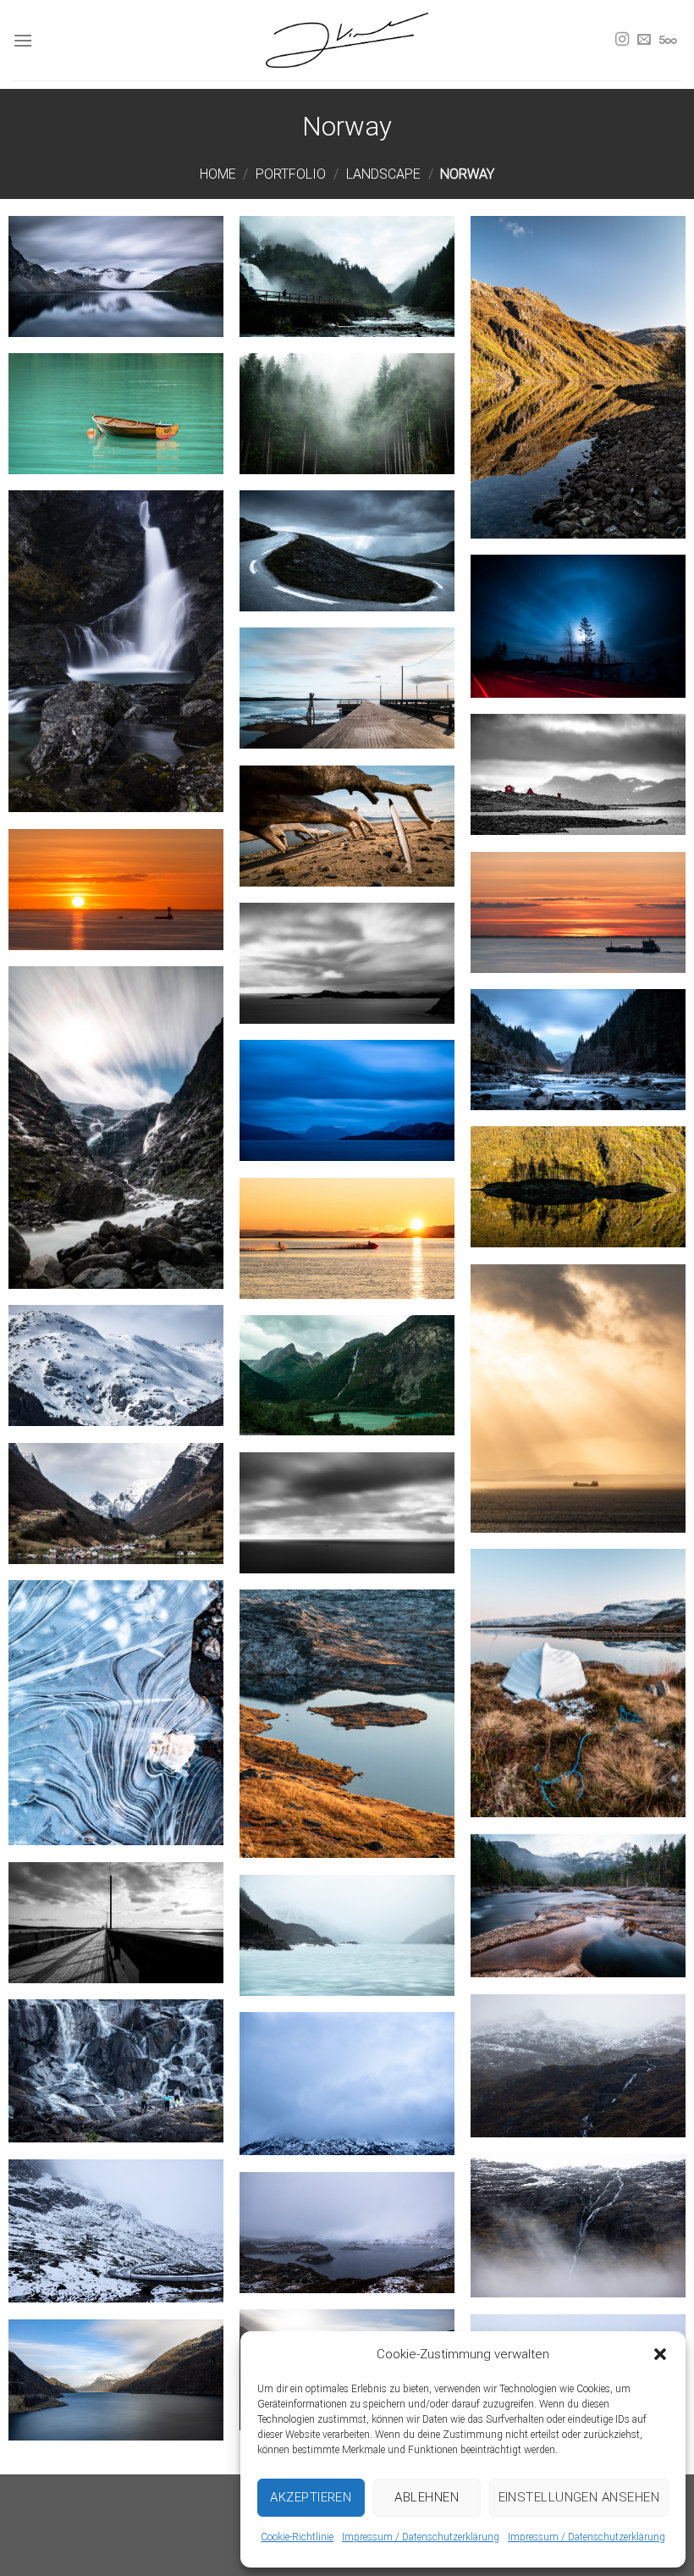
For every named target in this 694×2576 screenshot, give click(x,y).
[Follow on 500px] (668, 40)
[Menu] (23, 40)
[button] (660, 2354)
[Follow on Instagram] (622, 40)
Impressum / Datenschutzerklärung (421, 2537)
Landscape (383, 174)
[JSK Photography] (347, 40)
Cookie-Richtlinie (297, 2537)
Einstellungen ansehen (579, 2497)
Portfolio (291, 174)
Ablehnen (427, 2497)
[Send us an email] (644, 40)
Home (218, 174)
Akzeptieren (311, 2497)
